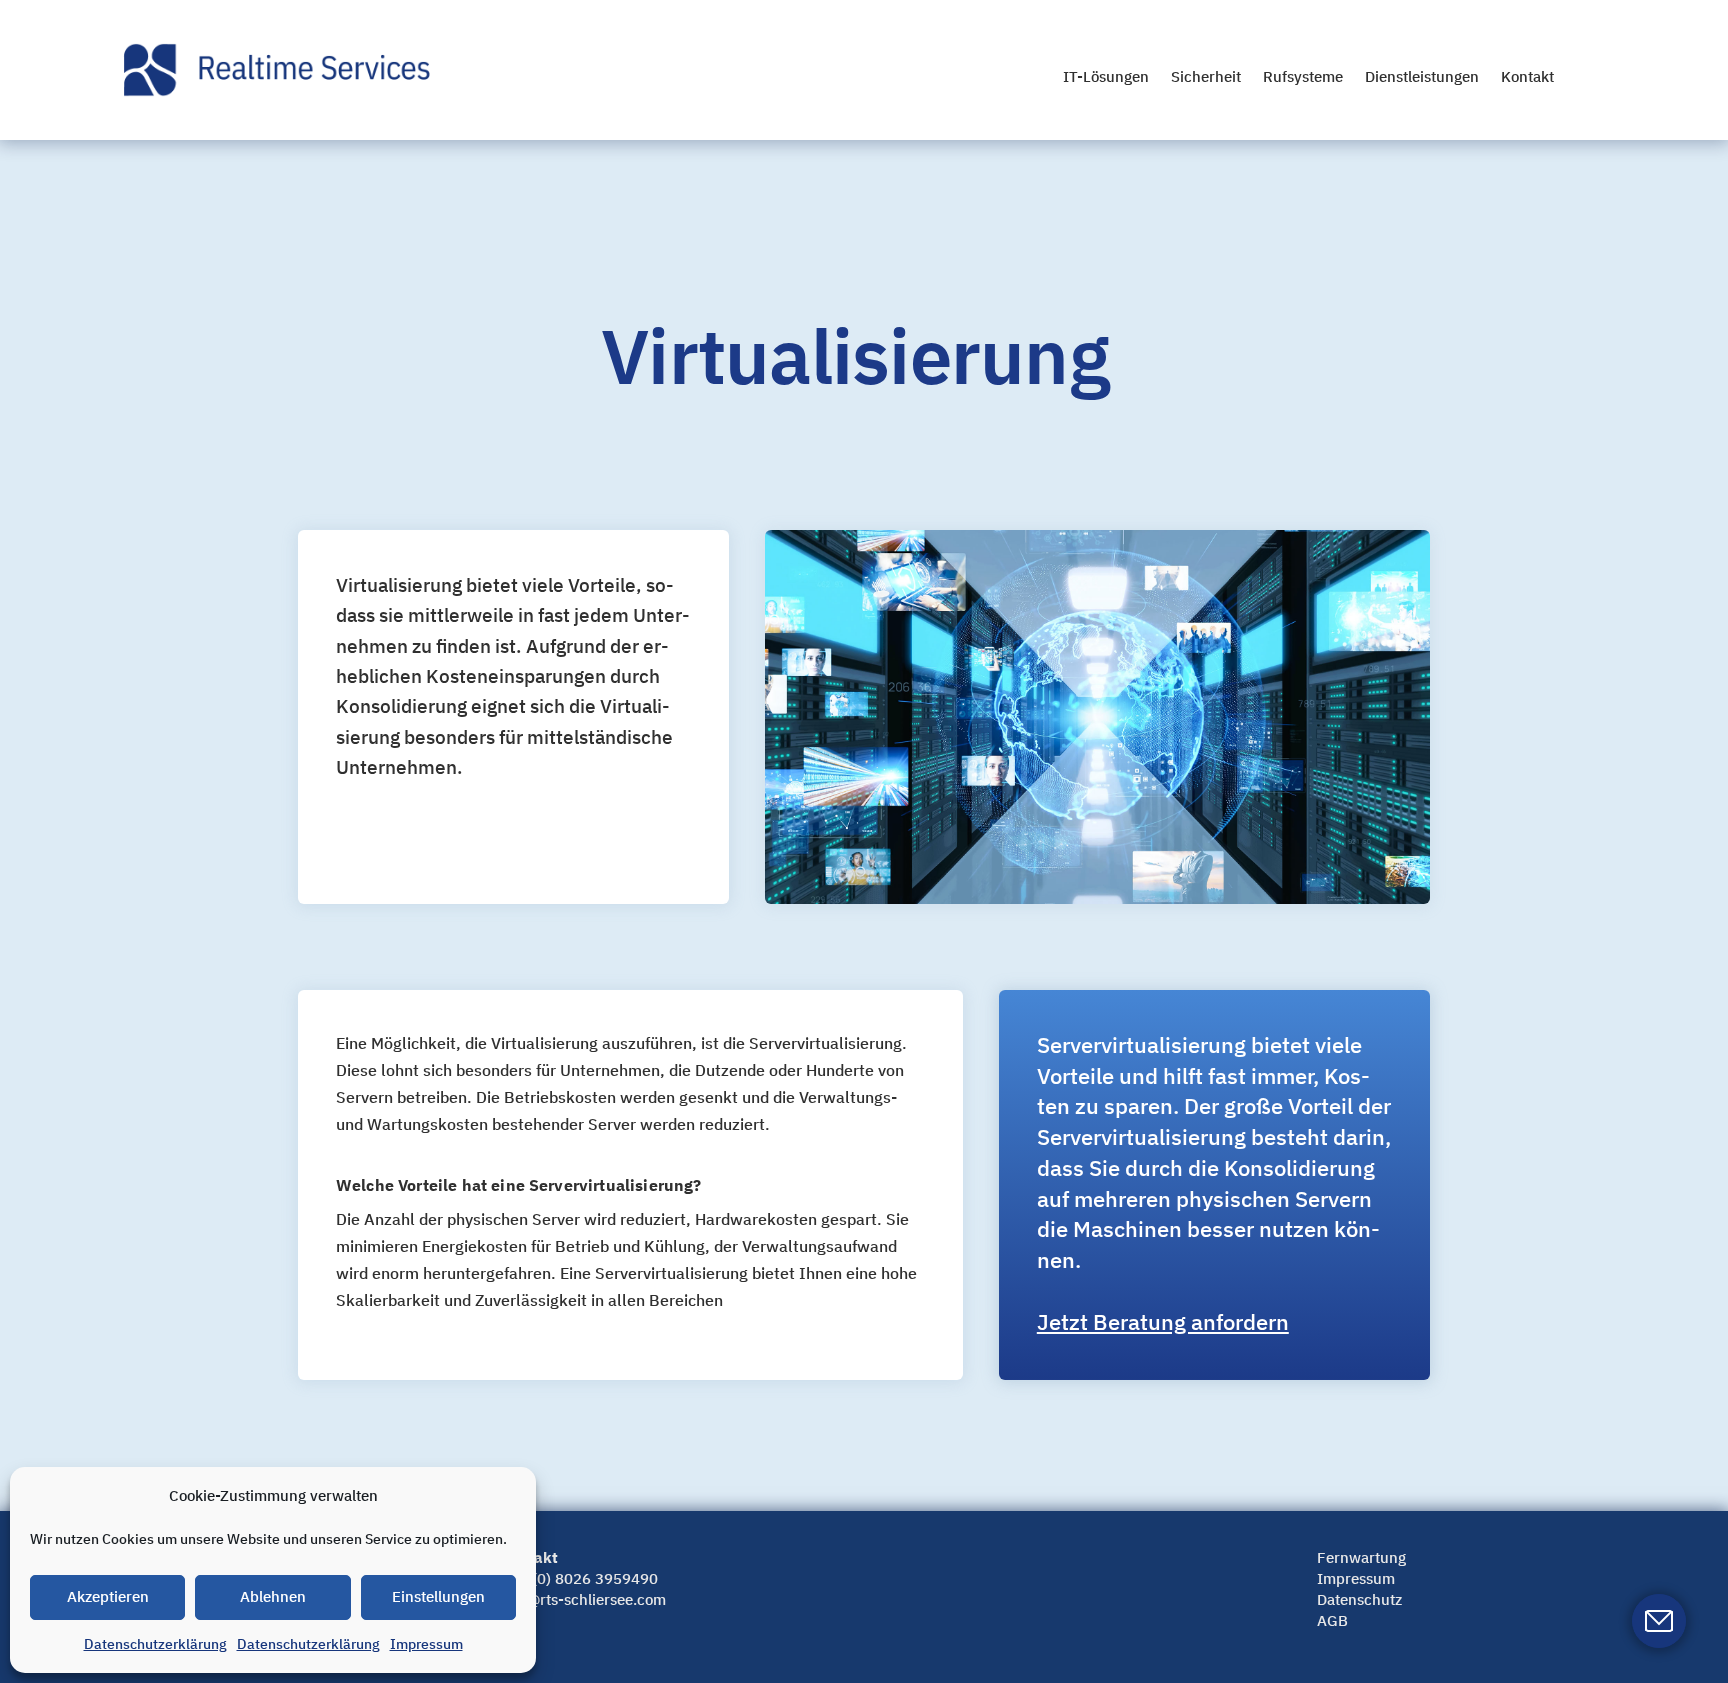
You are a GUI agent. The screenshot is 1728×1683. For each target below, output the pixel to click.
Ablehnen (273, 1596)
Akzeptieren (108, 1596)
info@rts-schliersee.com (583, 1599)
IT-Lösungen (1106, 76)
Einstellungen (438, 1596)
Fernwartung (1361, 1557)
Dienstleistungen (1422, 76)
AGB (1332, 1620)
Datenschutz (1359, 1599)
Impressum (426, 1644)
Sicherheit (1206, 76)
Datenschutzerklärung (155, 1644)
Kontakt (1527, 76)
